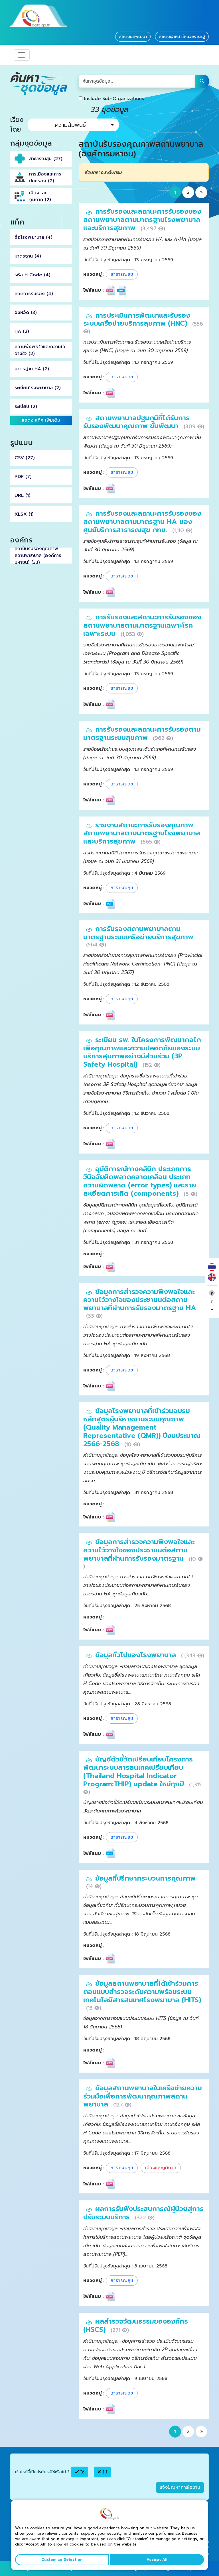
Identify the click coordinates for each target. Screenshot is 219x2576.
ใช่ (82, 2472)
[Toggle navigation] (22, 55)
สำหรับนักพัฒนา (133, 37)
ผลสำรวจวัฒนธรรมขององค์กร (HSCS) (136, 2325)
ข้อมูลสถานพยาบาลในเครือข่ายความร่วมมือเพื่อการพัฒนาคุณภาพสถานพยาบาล (143, 2096)
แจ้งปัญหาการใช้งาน (180, 2487)
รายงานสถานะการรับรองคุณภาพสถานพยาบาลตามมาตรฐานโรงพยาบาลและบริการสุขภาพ (142, 833)
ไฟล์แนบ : (93, 290)
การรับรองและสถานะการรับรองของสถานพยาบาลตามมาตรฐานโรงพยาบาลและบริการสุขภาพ (142, 220)
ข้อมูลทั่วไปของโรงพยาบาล (137, 1655)
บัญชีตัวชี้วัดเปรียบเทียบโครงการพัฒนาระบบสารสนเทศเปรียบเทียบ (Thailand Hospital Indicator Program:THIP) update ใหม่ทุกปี (138, 1771)
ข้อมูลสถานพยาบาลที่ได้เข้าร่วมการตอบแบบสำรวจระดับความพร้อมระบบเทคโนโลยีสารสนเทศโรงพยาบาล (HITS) (142, 1992)
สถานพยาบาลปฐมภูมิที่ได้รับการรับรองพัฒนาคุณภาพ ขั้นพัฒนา (136, 422)
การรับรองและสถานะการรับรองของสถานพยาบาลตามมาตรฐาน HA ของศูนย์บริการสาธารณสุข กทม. (142, 522)
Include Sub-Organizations (113, 99)
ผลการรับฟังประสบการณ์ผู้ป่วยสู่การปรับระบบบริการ (143, 2213)
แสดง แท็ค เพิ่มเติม (41, 420)
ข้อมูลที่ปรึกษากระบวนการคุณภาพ (145, 1878)
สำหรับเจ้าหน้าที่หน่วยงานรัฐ (182, 37)
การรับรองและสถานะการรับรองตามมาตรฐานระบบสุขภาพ (142, 733)
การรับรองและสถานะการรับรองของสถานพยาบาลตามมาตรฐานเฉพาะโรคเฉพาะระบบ (142, 625)
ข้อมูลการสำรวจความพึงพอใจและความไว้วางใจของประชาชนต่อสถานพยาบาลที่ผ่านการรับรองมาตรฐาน (139, 1550)
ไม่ (104, 2472)
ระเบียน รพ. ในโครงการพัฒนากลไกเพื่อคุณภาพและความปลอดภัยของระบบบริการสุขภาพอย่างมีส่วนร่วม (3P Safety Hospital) (142, 1052)
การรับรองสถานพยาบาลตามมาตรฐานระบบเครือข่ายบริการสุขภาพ (138, 933)
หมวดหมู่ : (94, 274)
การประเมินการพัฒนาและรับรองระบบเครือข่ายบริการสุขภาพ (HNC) (137, 320)
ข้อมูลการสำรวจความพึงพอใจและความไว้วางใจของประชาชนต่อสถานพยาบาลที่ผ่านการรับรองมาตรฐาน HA (140, 1300)
